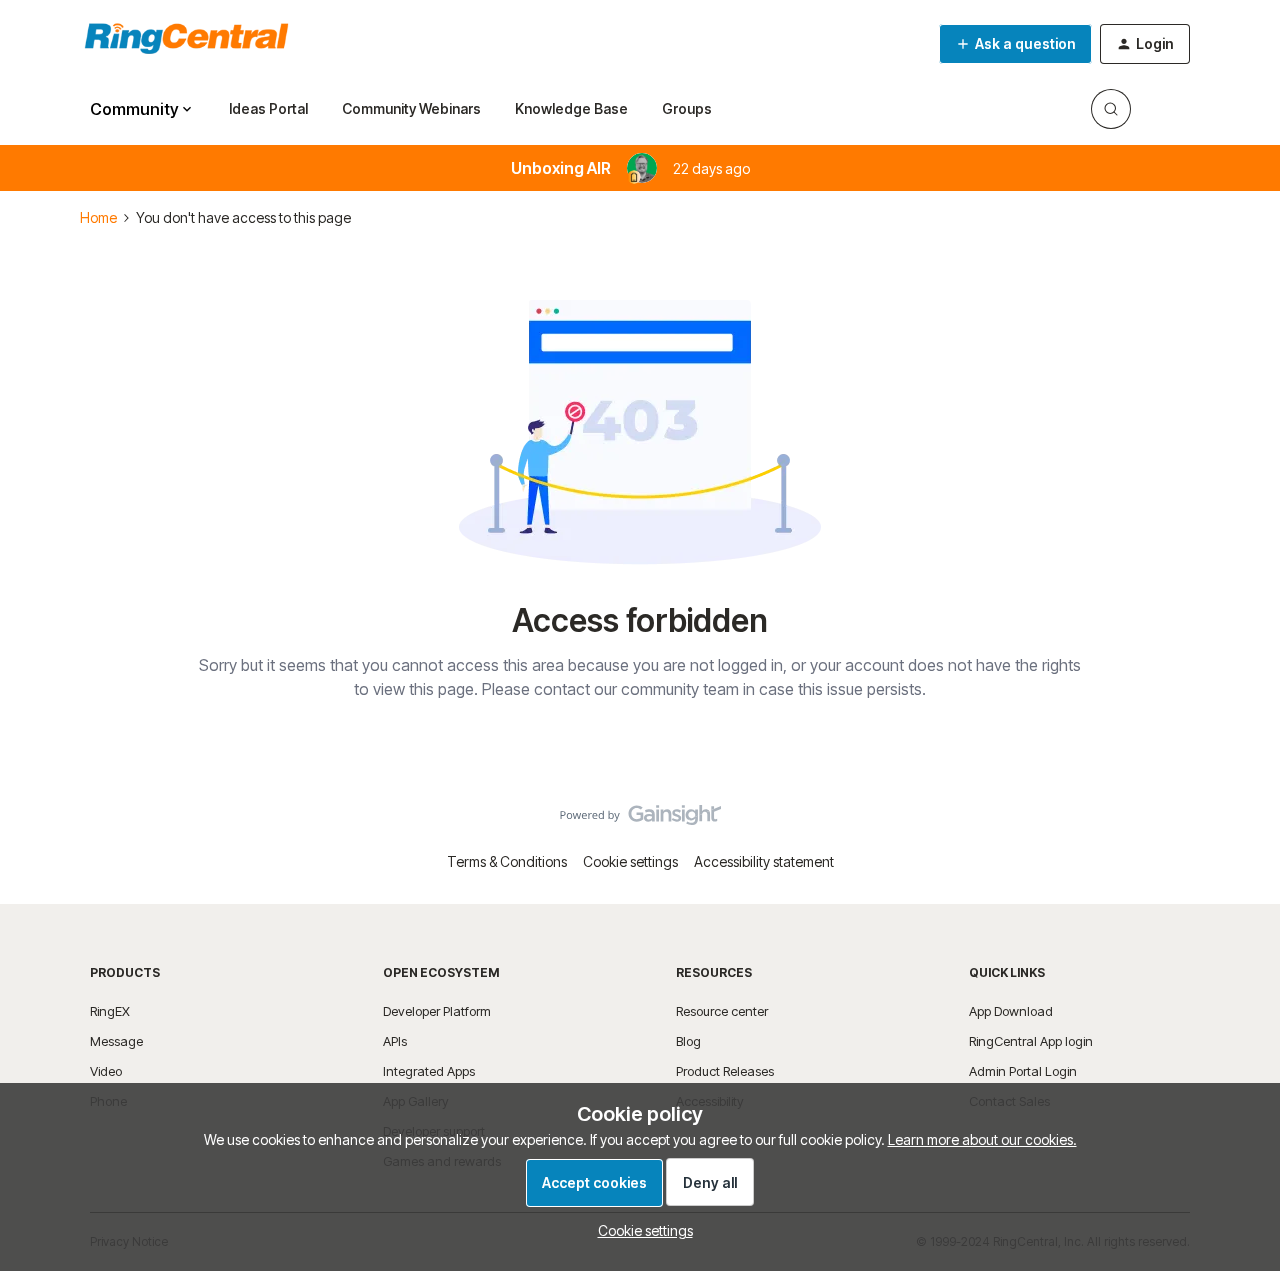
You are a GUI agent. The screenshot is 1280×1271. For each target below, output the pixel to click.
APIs (395, 1041)
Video (106, 1071)
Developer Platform (437, 1011)
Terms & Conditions (507, 861)
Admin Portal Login (1023, 1071)
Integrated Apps (429, 1071)
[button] (1015, 44)
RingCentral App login (1031, 1041)
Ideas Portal (268, 108)
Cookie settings (630, 861)
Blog (688, 1041)
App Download (1011, 1011)
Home (98, 217)
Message (116, 1041)
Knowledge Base (571, 108)
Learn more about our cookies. (982, 1139)
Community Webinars (411, 108)
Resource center (722, 1011)
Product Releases (725, 1071)
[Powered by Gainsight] (640, 820)
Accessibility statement (764, 861)
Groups (687, 108)
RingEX (110, 1011)
